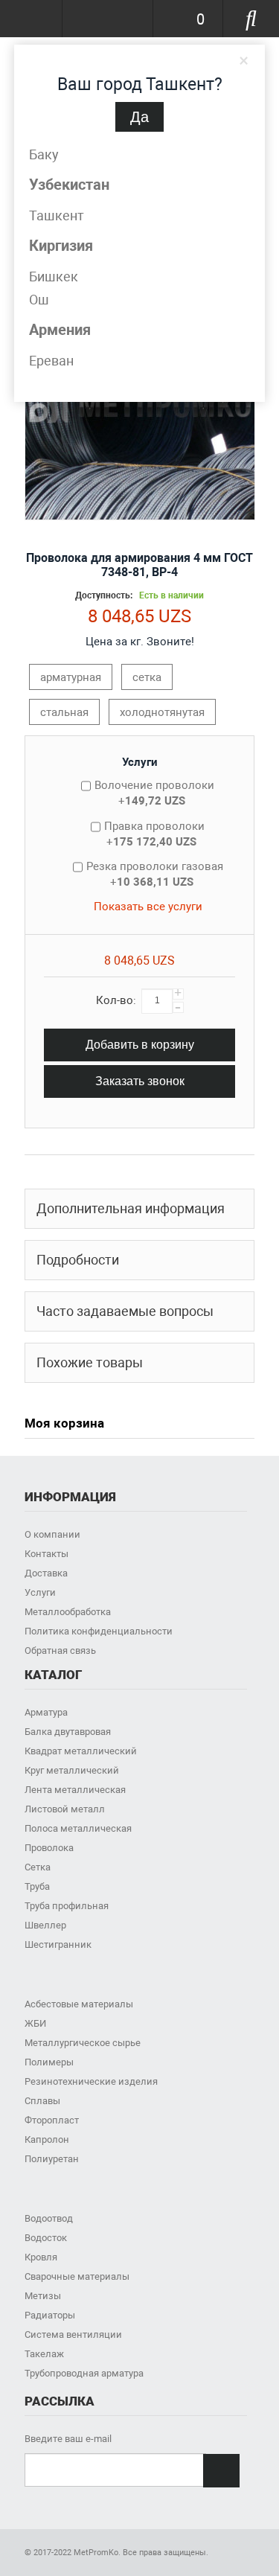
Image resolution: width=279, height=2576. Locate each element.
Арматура (46, 1712)
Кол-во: (116, 1000)
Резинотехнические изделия (91, 2081)
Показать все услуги (148, 907)
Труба (37, 1886)
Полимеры (49, 2062)
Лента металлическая (75, 1790)
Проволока (49, 1848)
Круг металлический (72, 1770)
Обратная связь (60, 1650)
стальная (64, 712)
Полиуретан (52, 2159)
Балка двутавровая (68, 1732)
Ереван (51, 361)
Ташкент (57, 215)
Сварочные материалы (77, 2276)
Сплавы (42, 2101)
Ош (39, 300)
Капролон (47, 2139)
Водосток (46, 2238)
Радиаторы (50, 2315)
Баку (44, 154)
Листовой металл (65, 1809)
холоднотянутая (162, 712)
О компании (52, 1534)
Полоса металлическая (78, 1828)
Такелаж (44, 2354)
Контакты (46, 1554)
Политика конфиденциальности (99, 1631)
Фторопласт (52, 2120)
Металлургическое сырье (83, 2043)
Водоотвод (49, 2218)
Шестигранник (58, 1944)
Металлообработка (68, 1612)
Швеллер (45, 1925)
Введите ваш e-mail (68, 2439)
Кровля (41, 2257)
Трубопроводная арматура (84, 2373)
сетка (147, 677)
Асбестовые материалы (79, 2004)
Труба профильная (67, 1906)
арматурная (71, 677)
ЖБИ (35, 2023)
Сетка (38, 1867)
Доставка (46, 1573)
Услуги (140, 762)
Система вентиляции (73, 2334)
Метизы (43, 2296)
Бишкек (54, 277)
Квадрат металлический (81, 1751)
